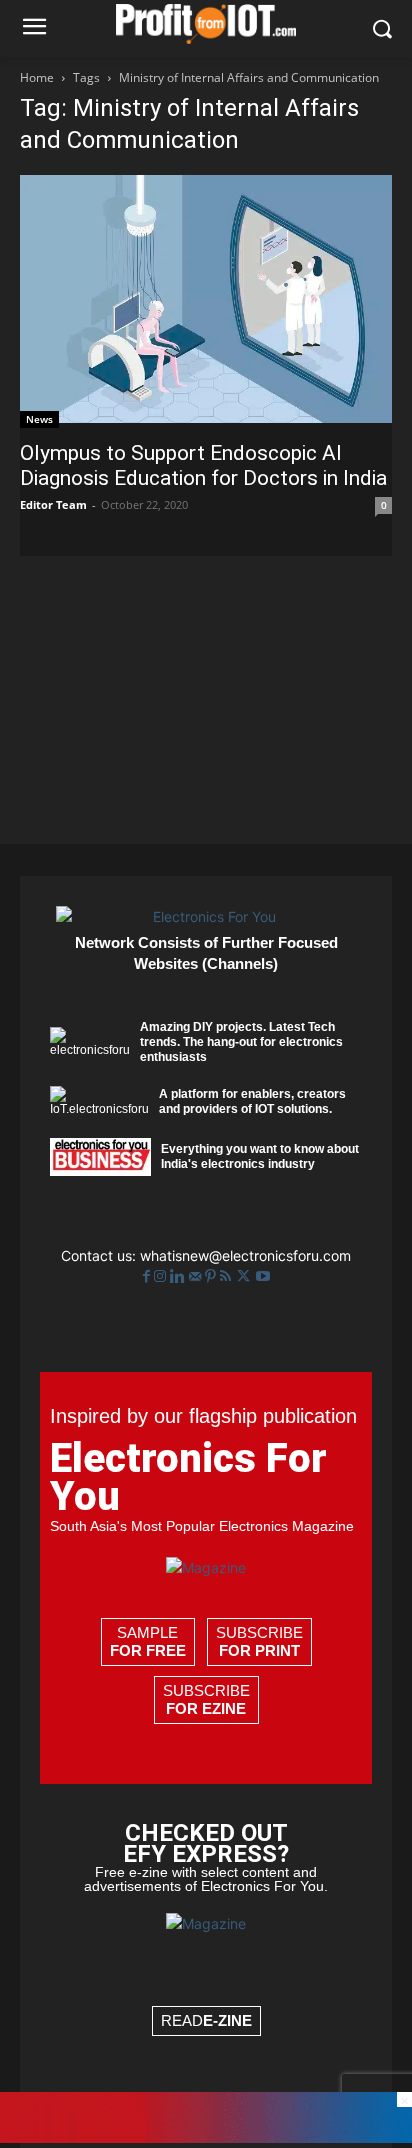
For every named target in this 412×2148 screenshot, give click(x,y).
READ (206, 2020)
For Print (259, 1650)
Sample (148, 1641)
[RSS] (227, 1276)
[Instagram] (162, 1276)
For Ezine (206, 1708)
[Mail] (197, 1276)
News (39, 419)
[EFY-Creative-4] (206, 2137)
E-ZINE (227, 2020)
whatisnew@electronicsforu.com (245, 1255)
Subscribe (259, 1641)
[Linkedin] (179, 1276)
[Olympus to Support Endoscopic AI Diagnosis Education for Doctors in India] (206, 301)
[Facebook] (148, 1276)
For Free (148, 1650)
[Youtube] (263, 1276)
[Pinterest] (212, 1276)
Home (37, 77)
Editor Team (53, 504)
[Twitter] (245, 1276)
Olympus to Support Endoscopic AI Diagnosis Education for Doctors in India (203, 465)
